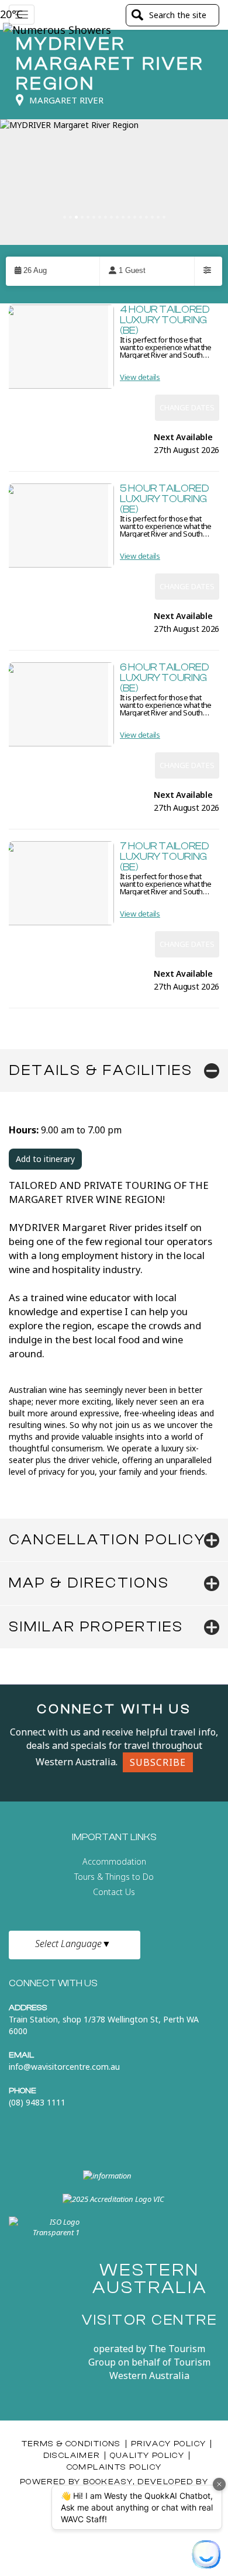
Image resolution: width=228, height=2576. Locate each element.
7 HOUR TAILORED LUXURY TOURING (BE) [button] (165, 857)
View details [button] (140, 377)
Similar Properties (96, 1627)
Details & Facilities (101, 1070)
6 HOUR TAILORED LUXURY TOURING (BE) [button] (165, 678)
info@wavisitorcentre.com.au (64, 2067)
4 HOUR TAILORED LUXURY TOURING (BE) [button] (165, 320)
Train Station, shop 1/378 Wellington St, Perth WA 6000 (104, 2025)
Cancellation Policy (107, 1540)
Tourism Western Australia (160, 2369)
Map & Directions (89, 1583)
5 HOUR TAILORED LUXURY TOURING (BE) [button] (165, 499)
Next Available (183, 438)
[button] (53, 271)
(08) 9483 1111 (37, 2102)
